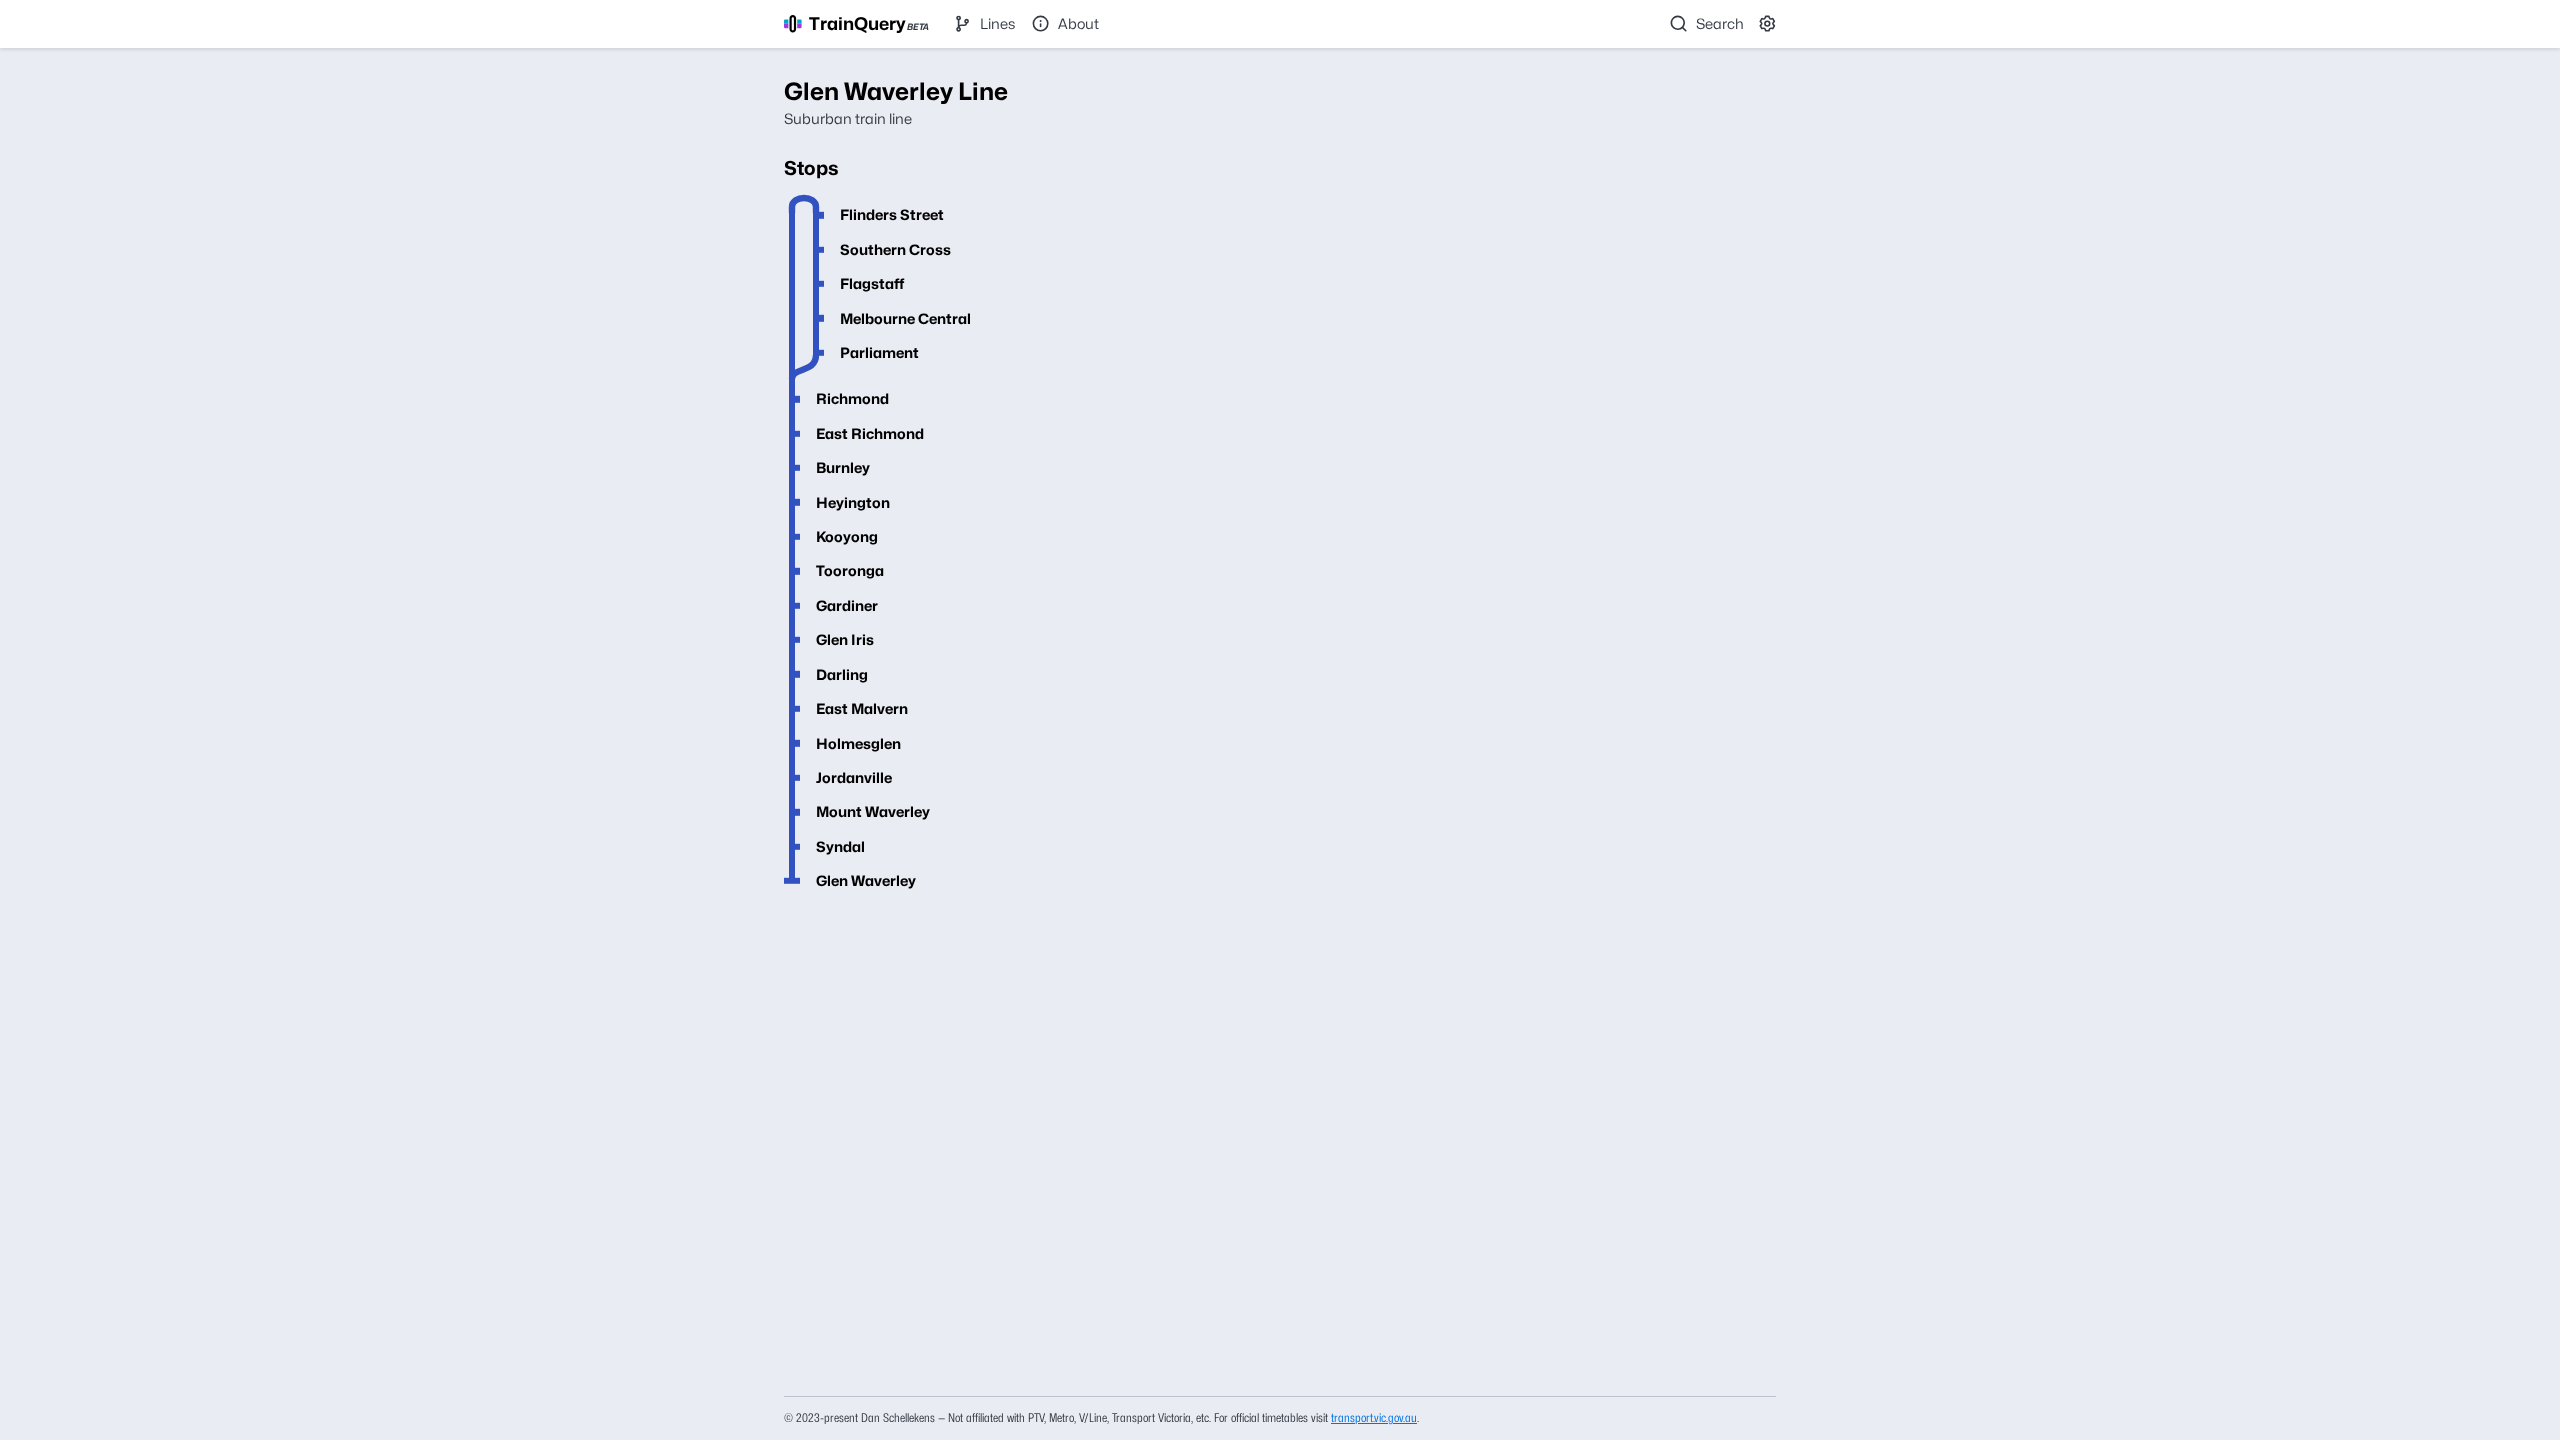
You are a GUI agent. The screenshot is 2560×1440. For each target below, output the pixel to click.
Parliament (879, 352)
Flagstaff (872, 283)
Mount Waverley (873, 811)
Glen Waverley (866, 880)
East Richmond (870, 433)
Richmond (852, 398)
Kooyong (847, 536)
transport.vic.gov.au (1374, 1417)
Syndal (840, 846)
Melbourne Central (905, 318)
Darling (842, 674)
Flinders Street (892, 214)
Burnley (843, 467)
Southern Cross (895, 249)
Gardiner (847, 605)
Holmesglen (858, 743)
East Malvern (862, 708)
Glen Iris (845, 639)
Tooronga (850, 570)
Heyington (853, 502)
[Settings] (1768, 24)
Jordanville (854, 777)
